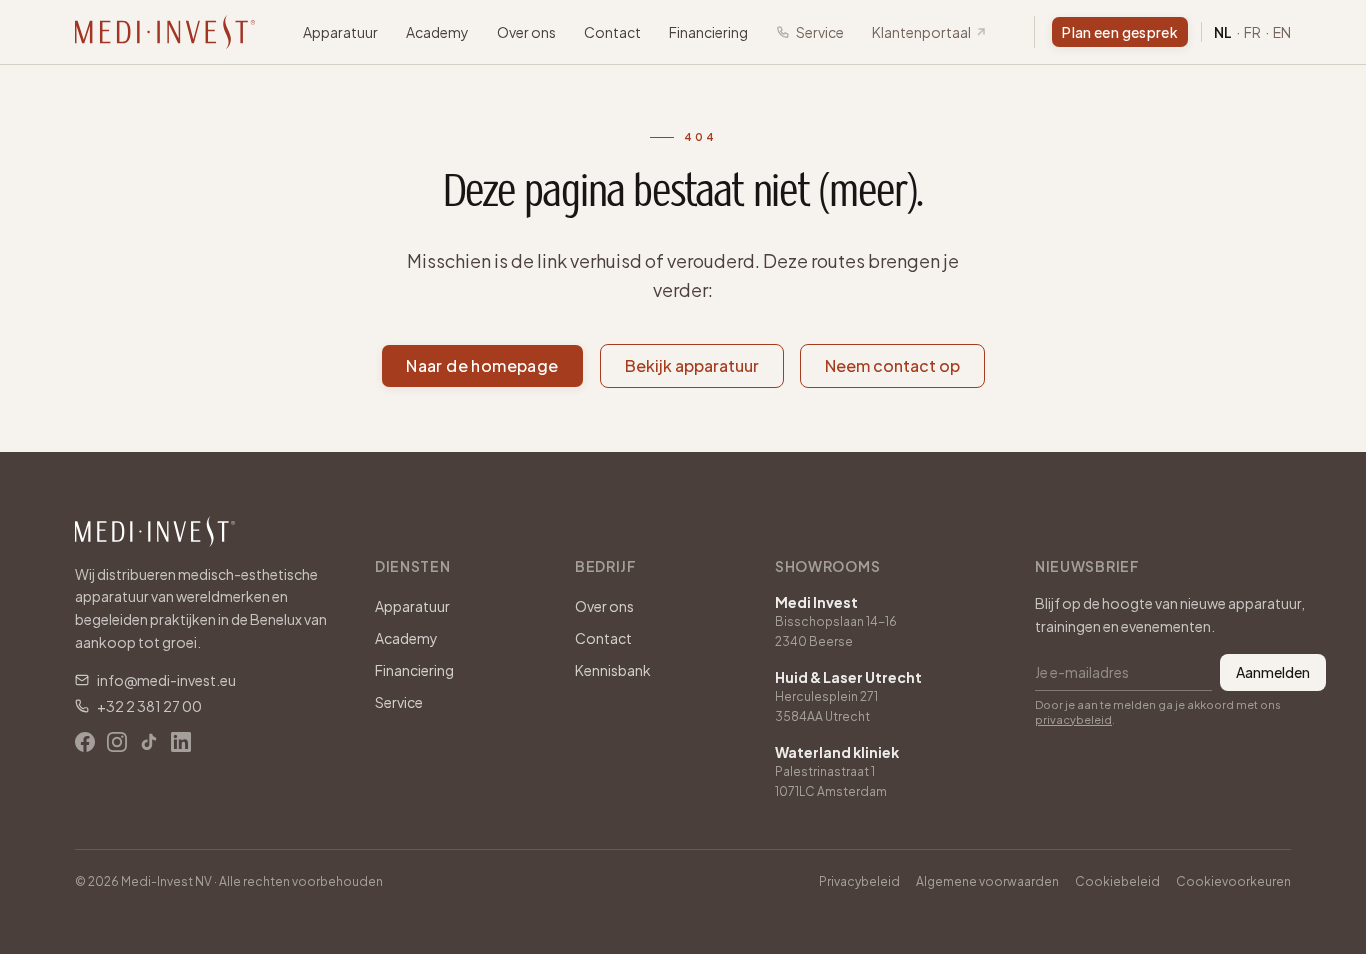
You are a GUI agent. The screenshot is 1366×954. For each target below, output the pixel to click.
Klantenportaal (921, 32)
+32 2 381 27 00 (149, 706)
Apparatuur (340, 32)
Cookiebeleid (1117, 881)
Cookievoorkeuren (1233, 881)
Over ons (526, 32)
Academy (437, 32)
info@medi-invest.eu (166, 680)
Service (820, 32)
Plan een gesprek (1120, 32)
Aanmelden (1273, 672)
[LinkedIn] (181, 742)
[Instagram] (117, 742)
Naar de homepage (482, 365)
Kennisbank (613, 670)
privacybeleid (1073, 719)
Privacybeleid (859, 881)
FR (1252, 32)
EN (1282, 32)
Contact (612, 32)
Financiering (708, 32)
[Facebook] (85, 742)
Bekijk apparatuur (692, 365)
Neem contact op (892, 365)
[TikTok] (149, 742)
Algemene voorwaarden (987, 881)
